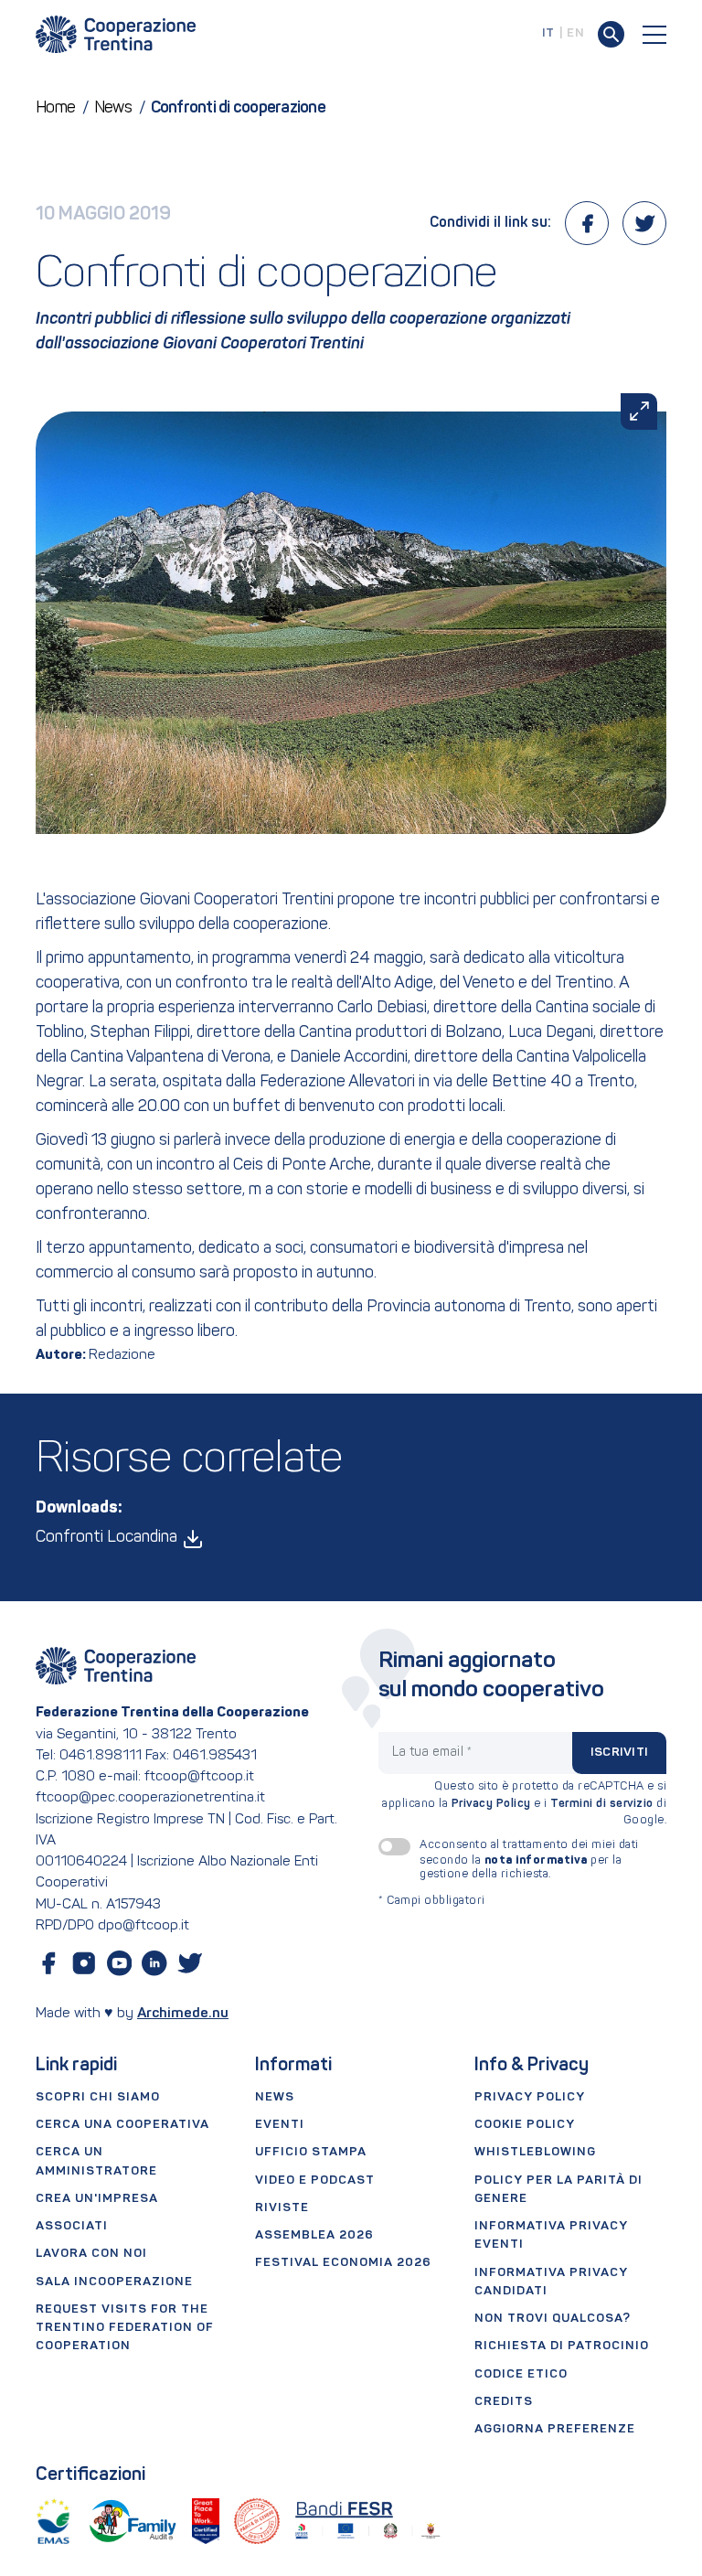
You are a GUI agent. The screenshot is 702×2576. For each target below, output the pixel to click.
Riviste (282, 2208)
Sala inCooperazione (114, 2282)
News (275, 2097)
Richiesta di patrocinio (562, 2346)
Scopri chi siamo (98, 2097)
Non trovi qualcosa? (553, 2319)
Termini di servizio (602, 1804)
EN (575, 33)
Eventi (280, 2125)
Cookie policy (525, 2125)
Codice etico (521, 2374)
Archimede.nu (183, 2014)
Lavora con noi (91, 2254)
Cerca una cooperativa (122, 2125)
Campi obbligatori (432, 1901)
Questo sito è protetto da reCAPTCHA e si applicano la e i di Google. (524, 1804)
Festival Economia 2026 (343, 2263)
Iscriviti (619, 1753)
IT (548, 33)
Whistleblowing (535, 2152)
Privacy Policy (491, 1804)
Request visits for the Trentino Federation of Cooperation (125, 2328)
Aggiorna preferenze (555, 2429)
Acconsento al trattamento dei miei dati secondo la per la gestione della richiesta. (529, 1860)
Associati (72, 2226)
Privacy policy (530, 2097)
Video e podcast (315, 2181)
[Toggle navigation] (654, 35)
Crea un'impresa (97, 2199)
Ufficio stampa (311, 2152)
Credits (504, 2402)
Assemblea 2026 (314, 2235)
